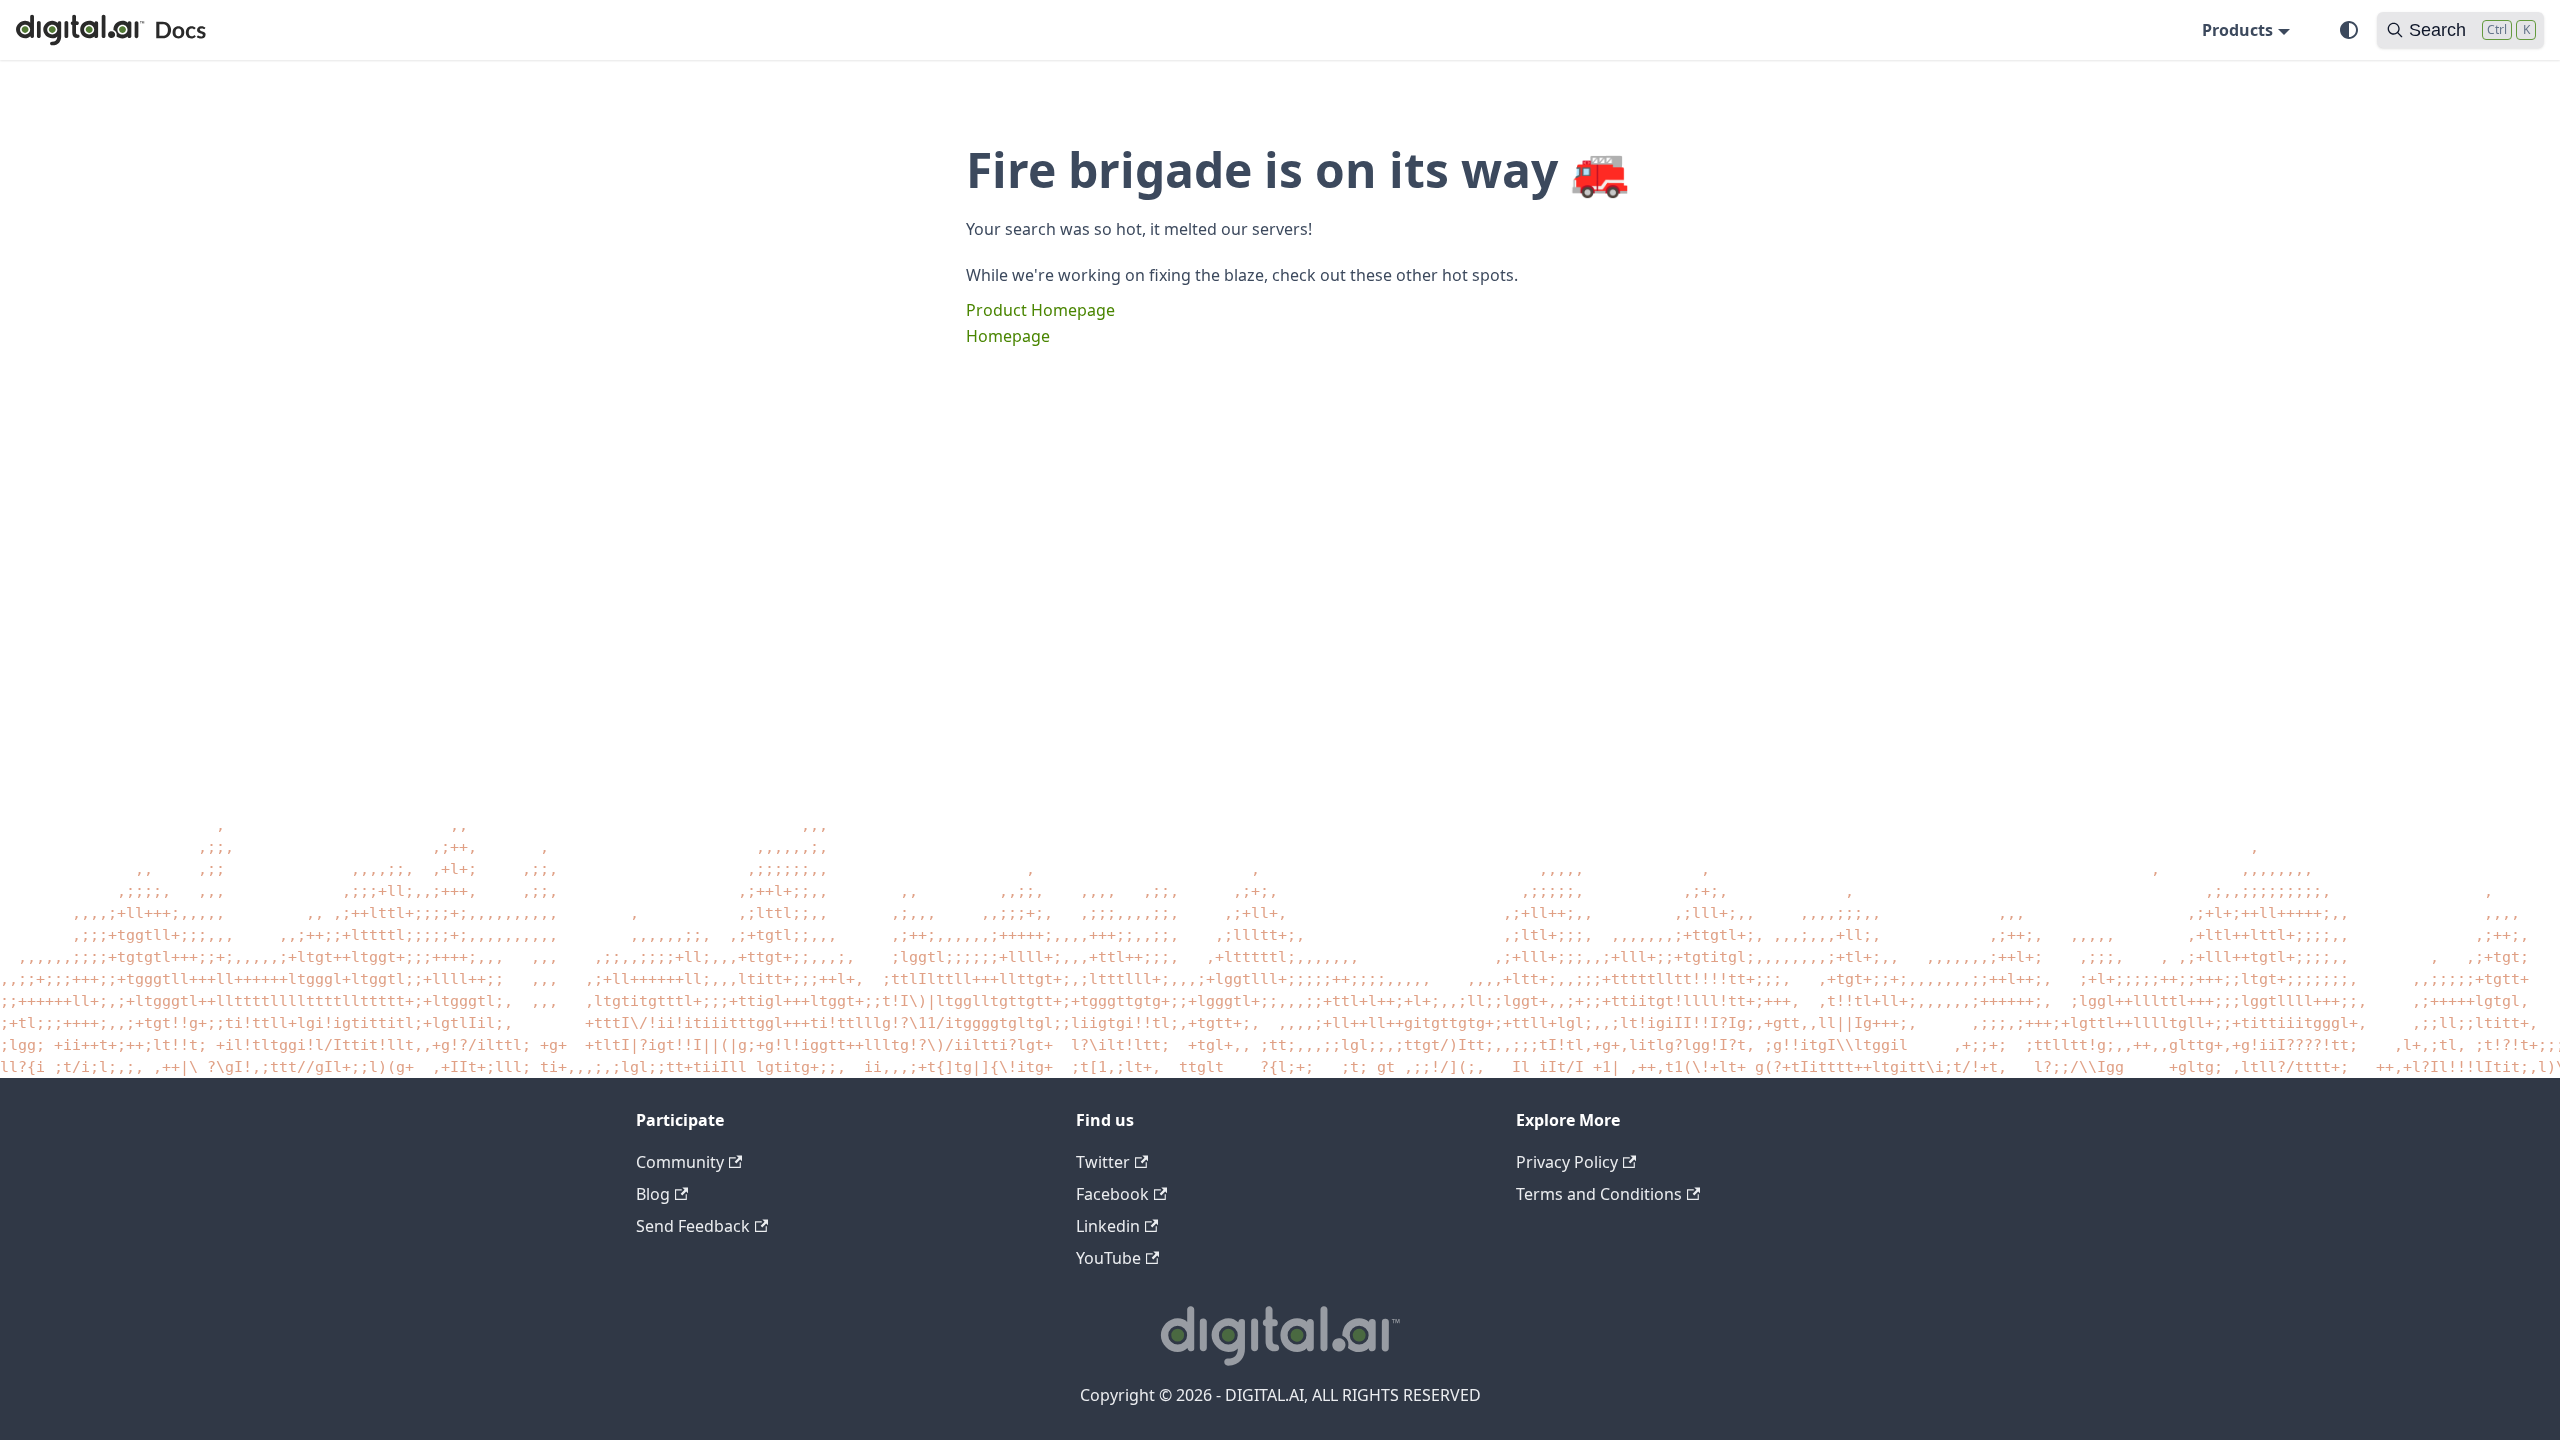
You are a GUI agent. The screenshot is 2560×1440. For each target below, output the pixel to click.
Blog (653, 1194)
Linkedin (1108, 1226)
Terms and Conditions (1599, 1194)
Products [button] (2237, 30)
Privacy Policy (1567, 1162)
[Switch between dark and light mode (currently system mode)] (2349, 30)
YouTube (1108, 1258)
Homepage (1008, 336)
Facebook (1112, 1194)
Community (680, 1162)
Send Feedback (693, 1226)
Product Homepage (1040, 310)
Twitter (1103, 1162)
